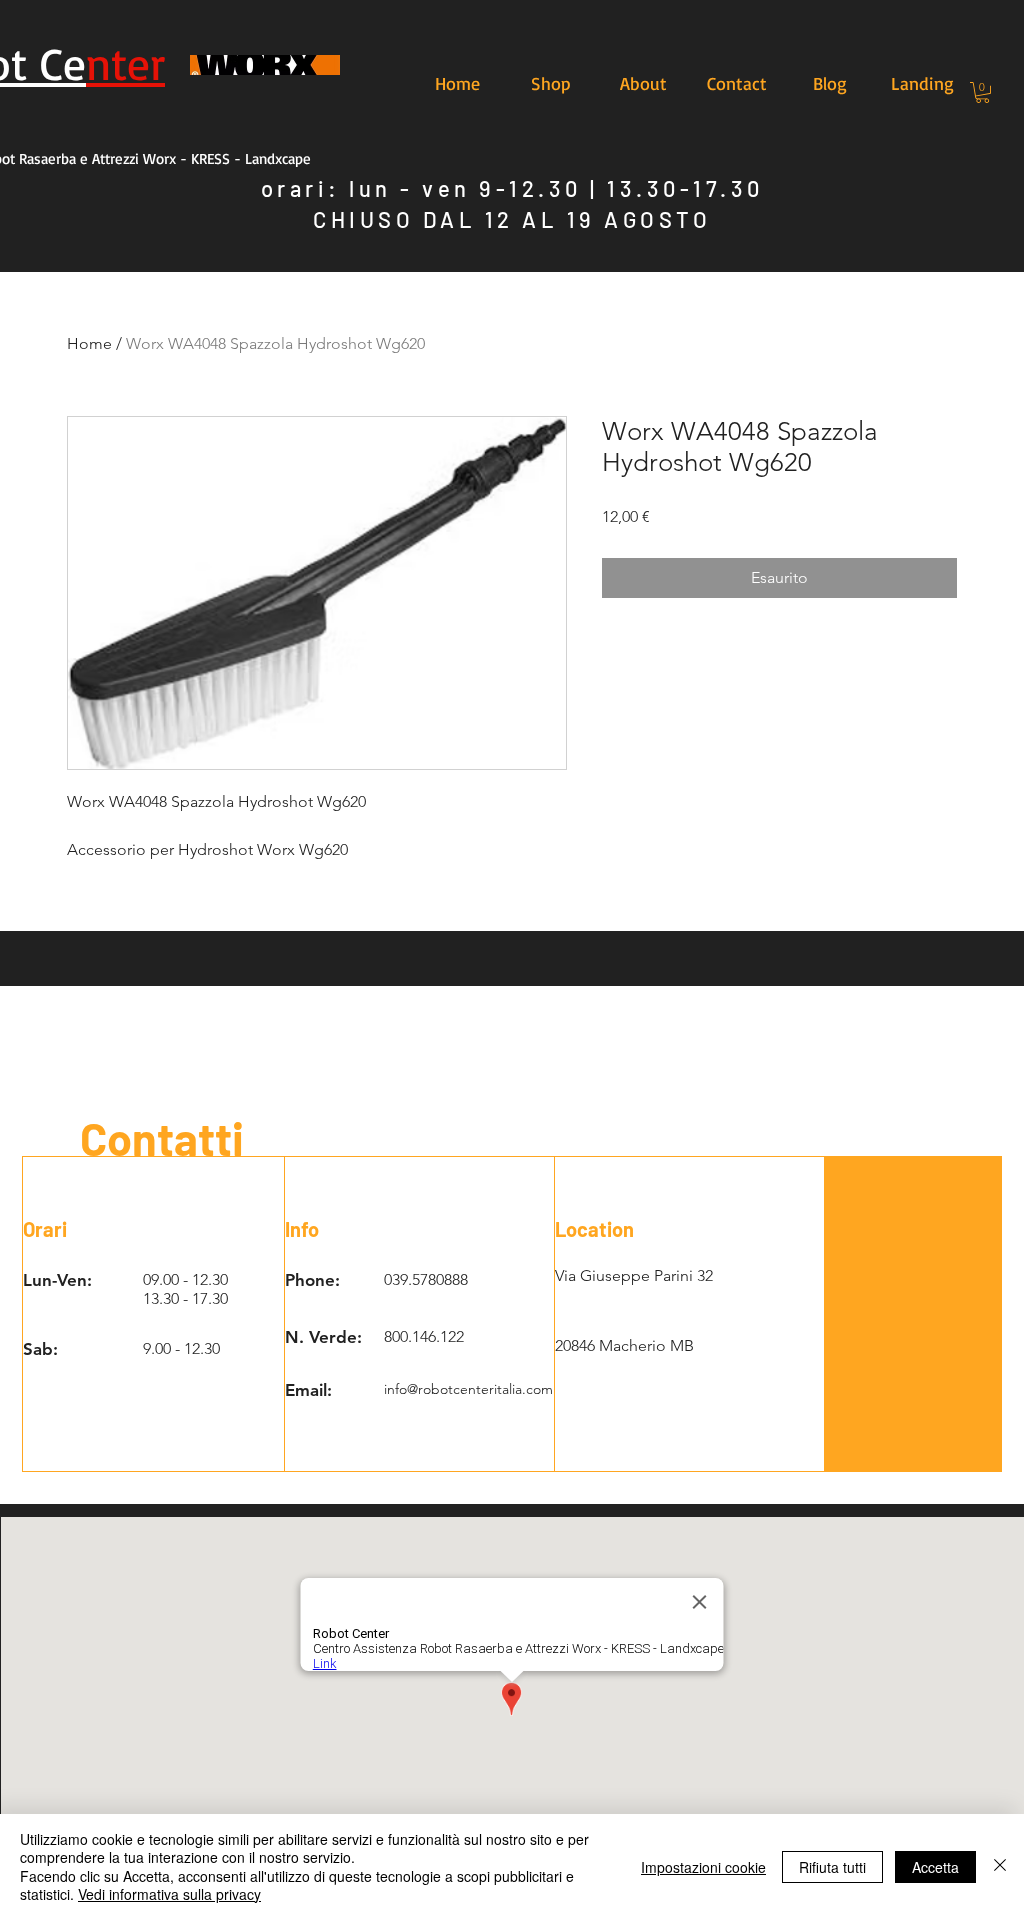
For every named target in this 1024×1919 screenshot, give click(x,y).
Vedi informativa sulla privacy (169, 1894)
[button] (982, 92)
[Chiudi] (1000, 1866)
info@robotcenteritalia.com (468, 1389)
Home (89, 343)
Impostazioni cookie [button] (703, 1867)
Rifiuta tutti (832, 1867)
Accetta (935, 1867)
